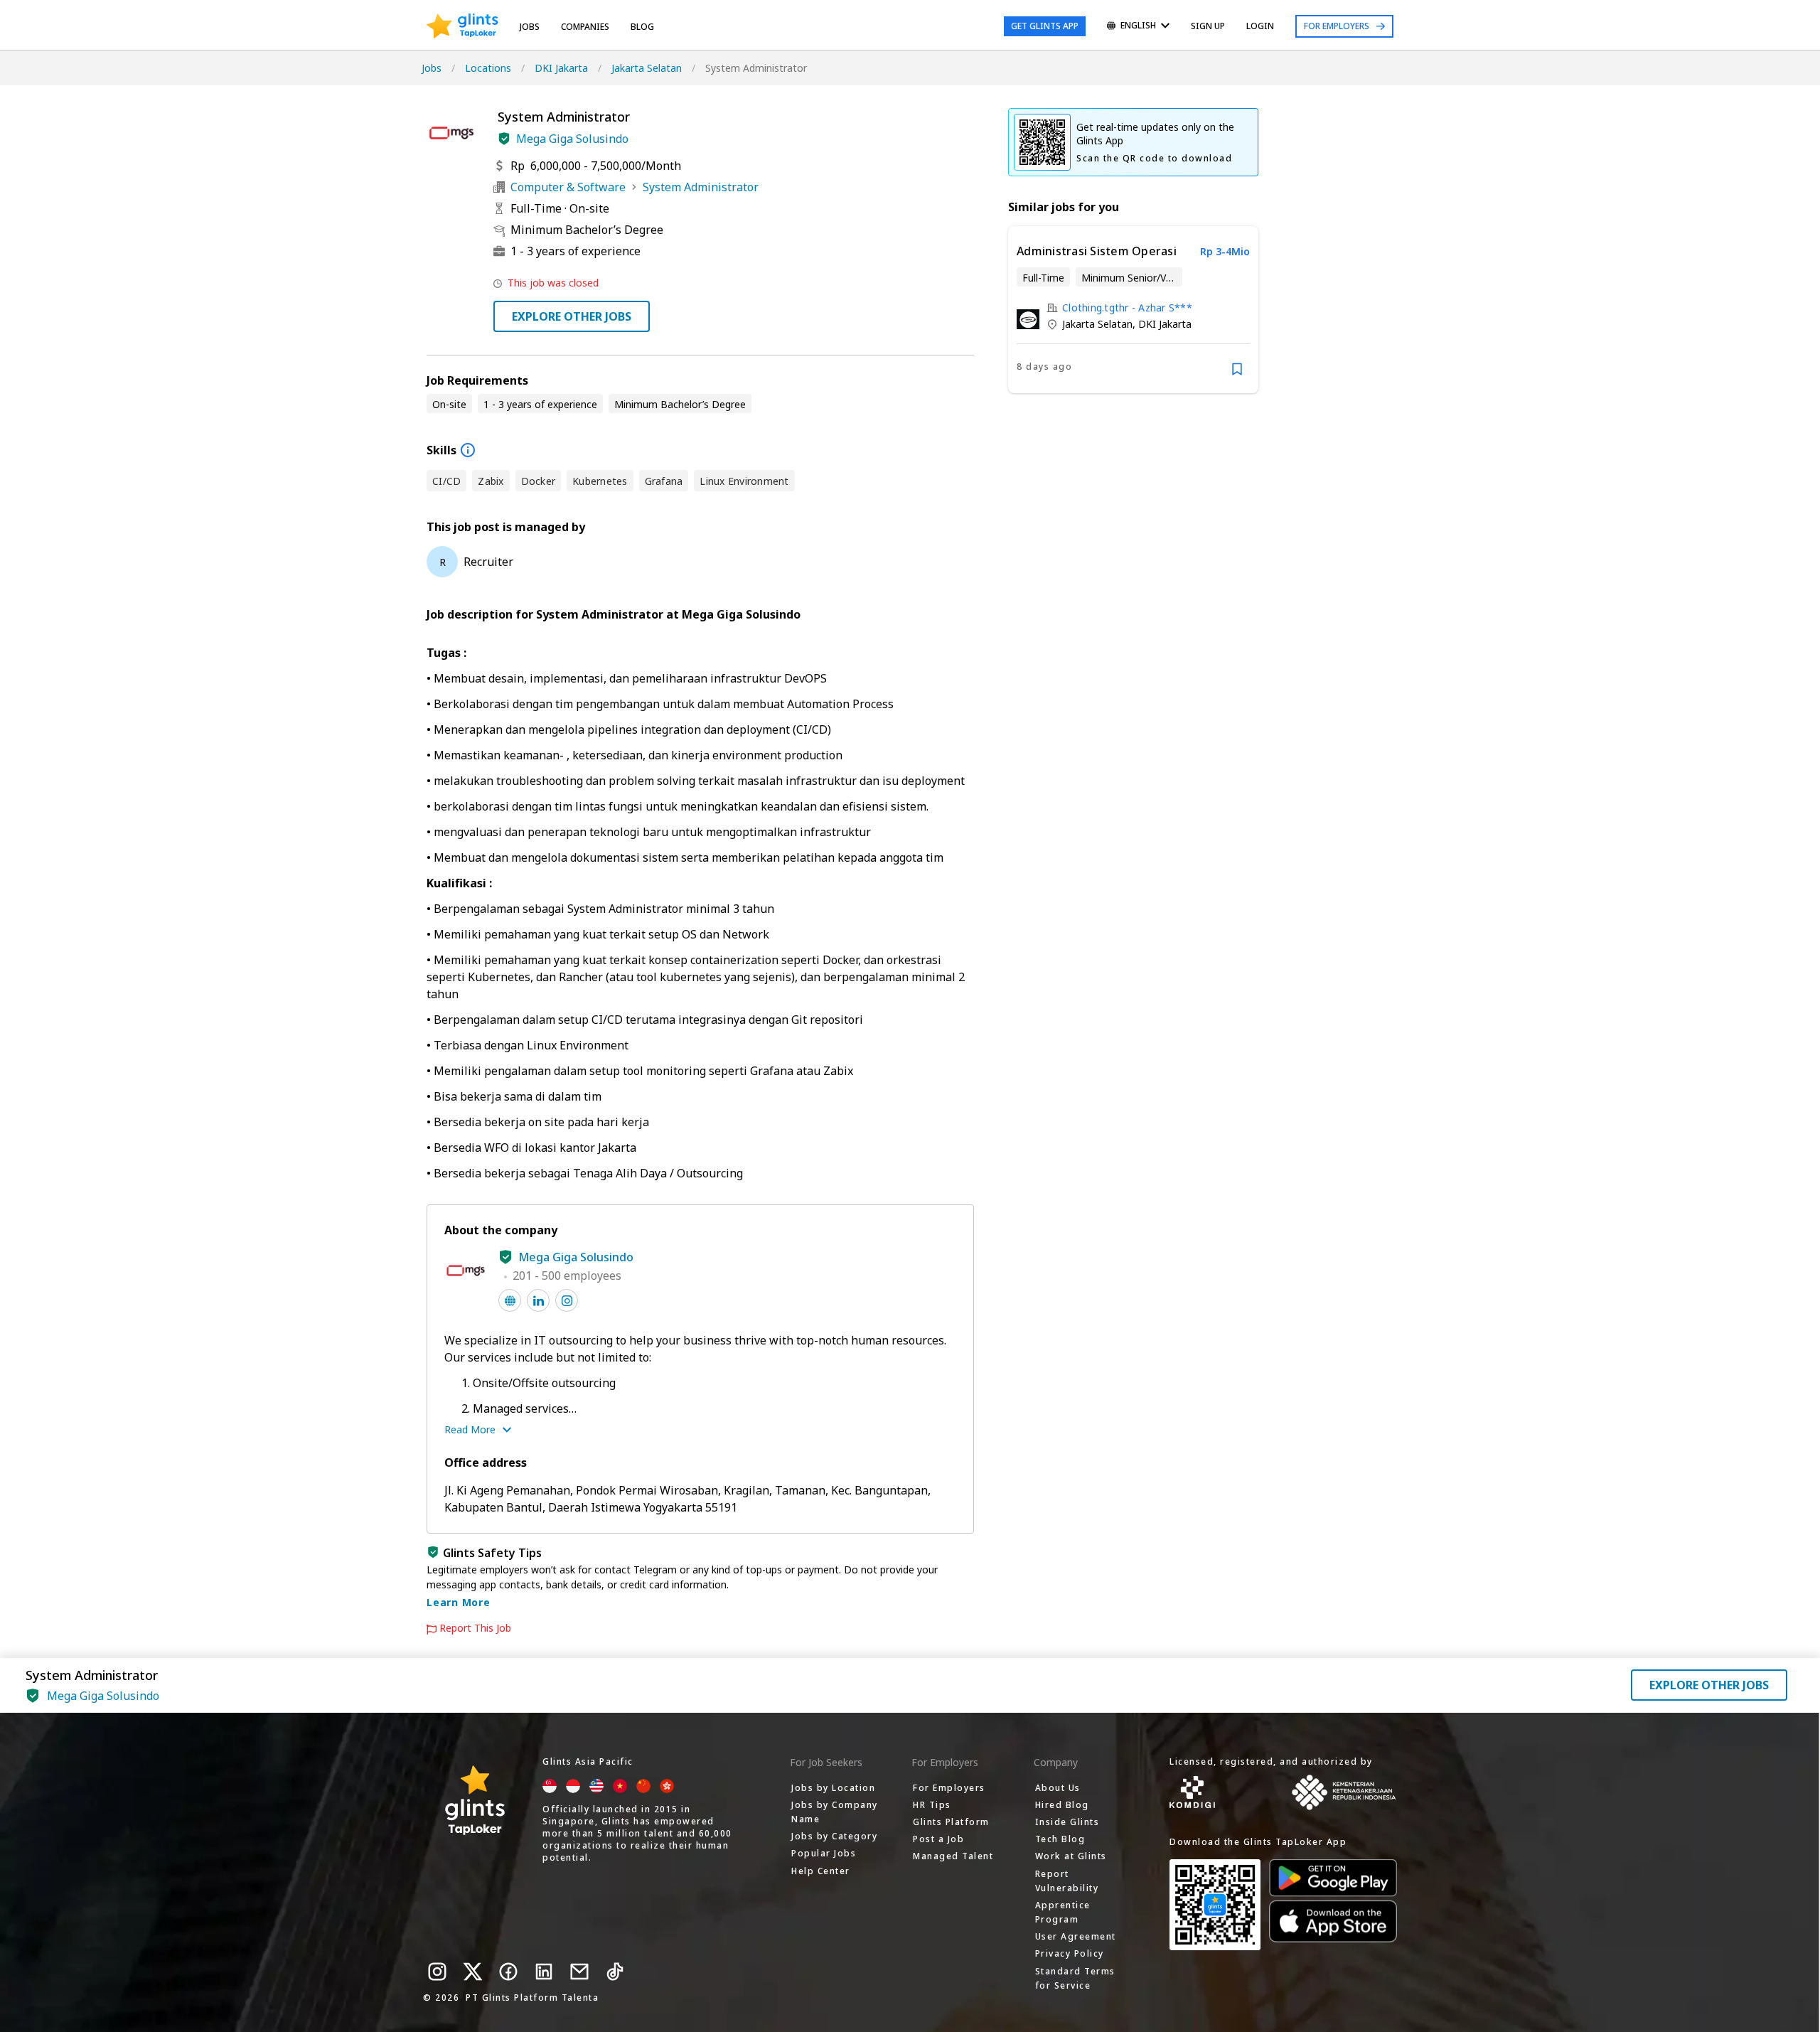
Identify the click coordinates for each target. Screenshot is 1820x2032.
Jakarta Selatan (647, 68)
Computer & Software (568, 187)
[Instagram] (437, 1972)
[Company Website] (510, 1300)
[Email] (579, 1972)
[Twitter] (473, 1972)
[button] (504, 139)
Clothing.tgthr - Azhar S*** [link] (1127, 308)
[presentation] (462, 26)
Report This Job (475, 1628)
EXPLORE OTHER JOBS (572, 316)
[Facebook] (508, 1972)
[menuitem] (1138, 27)
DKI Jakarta (561, 68)
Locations (488, 68)
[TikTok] (615, 1972)
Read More (470, 1429)
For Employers (1337, 26)
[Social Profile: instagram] (567, 1300)
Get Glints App (1045, 26)
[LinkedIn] (544, 1972)
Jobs (530, 27)
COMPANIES (585, 27)
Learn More (459, 1602)
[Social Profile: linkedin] (538, 1300)
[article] (1133, 310)
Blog (642, 27)
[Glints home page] (462, 26)
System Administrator (701, 187)
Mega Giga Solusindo (572, 139)
